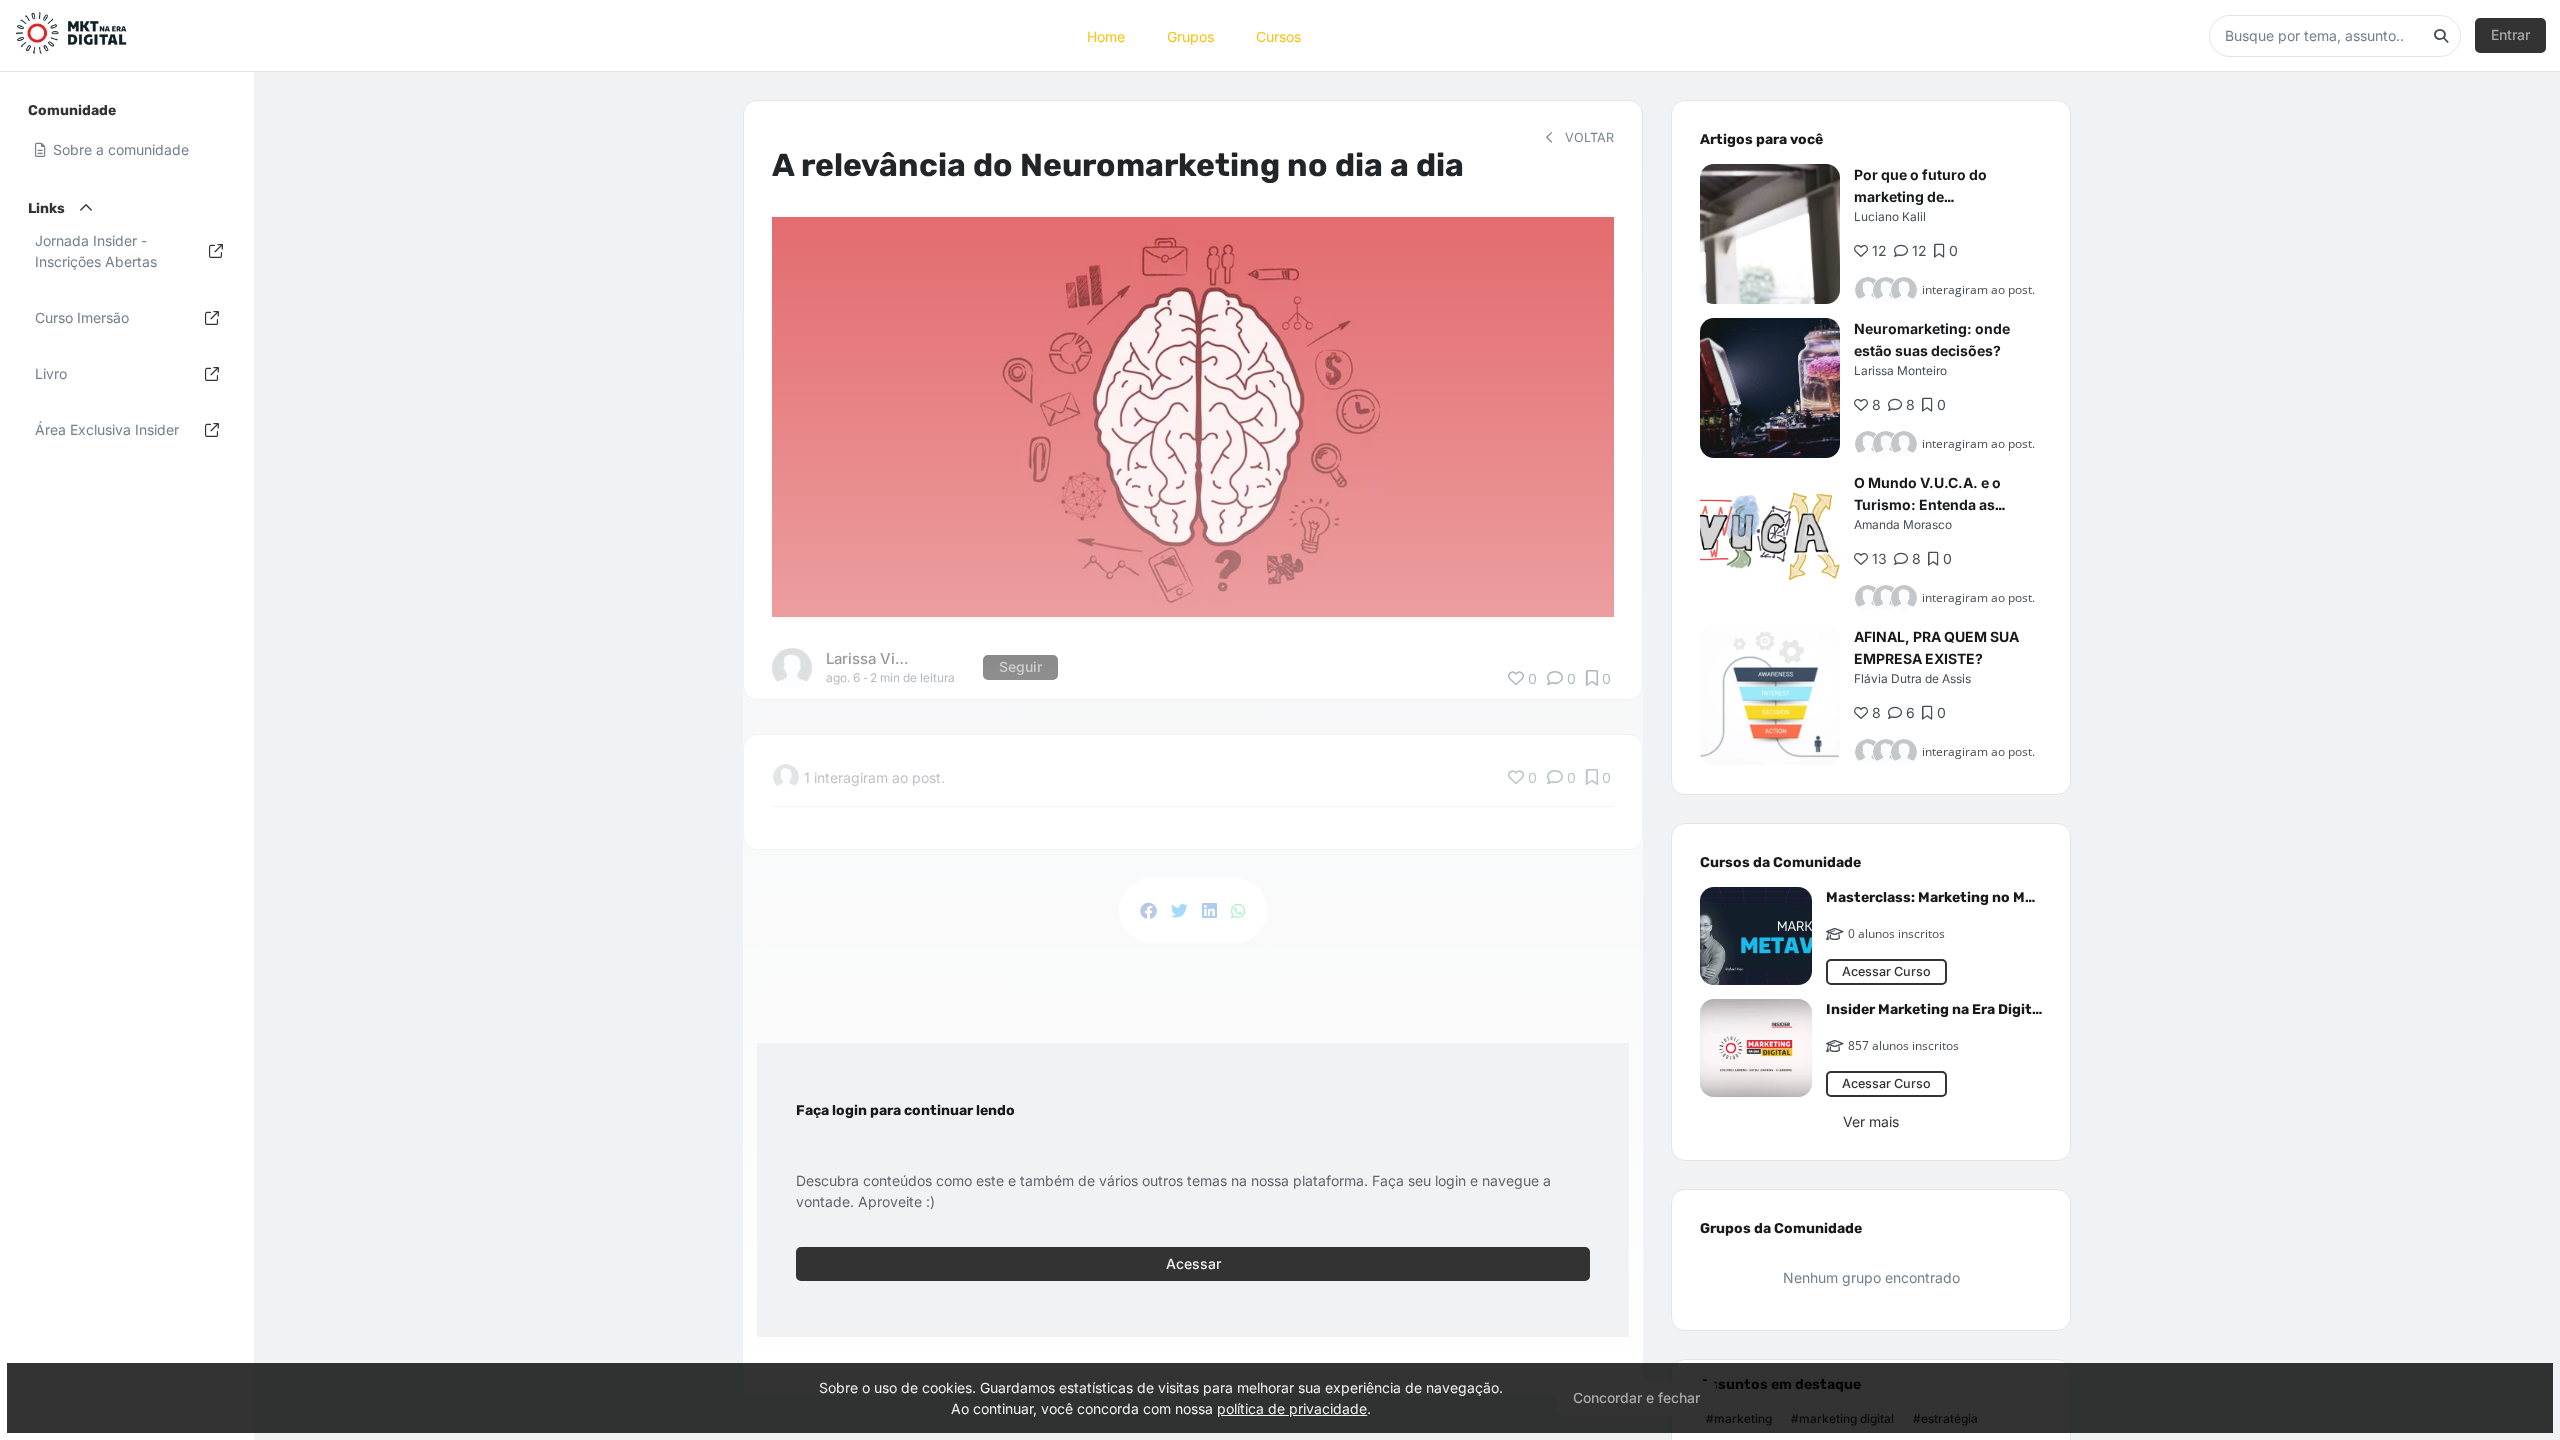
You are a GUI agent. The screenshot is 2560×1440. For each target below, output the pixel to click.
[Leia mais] (1770, 234)
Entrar (2510, 34)
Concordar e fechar (1636, 1397)
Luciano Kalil (1890, 216)
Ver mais (1871, 1121)
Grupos (1190, 35)
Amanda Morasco (1903, 524)
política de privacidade (1292, 1408)
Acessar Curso (1886, 971)
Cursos (1278, 35)
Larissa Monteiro (1900, 370)
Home (1106, 35)
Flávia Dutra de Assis (1912, 678)
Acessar (1193, 1263)
